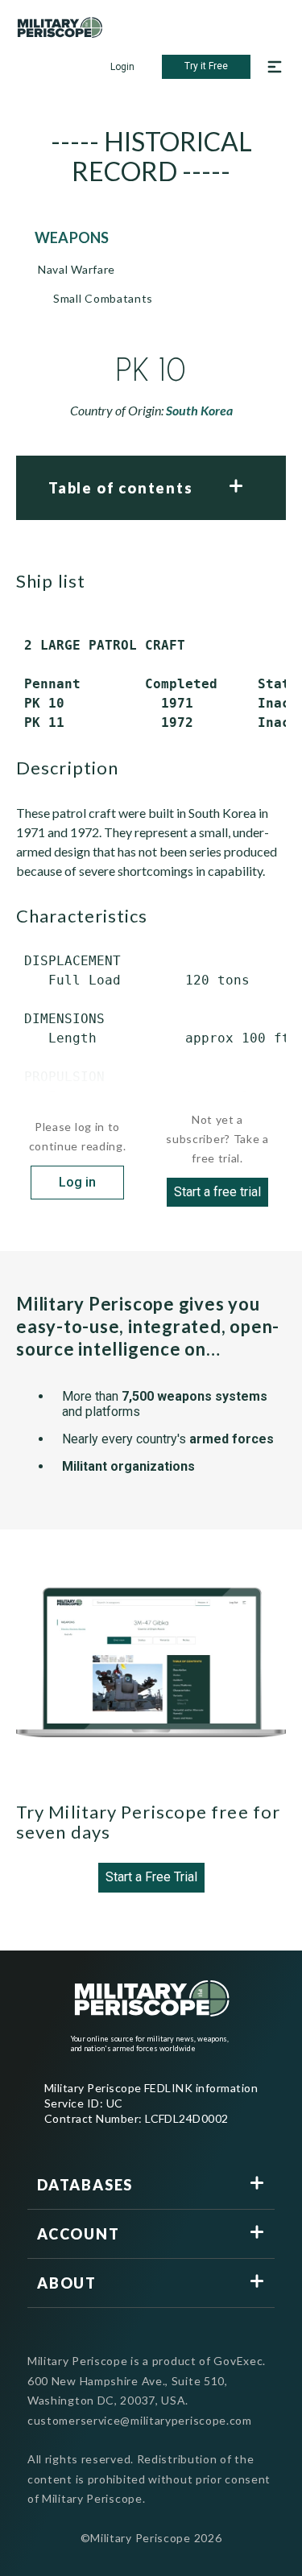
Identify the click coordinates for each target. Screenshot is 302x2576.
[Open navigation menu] (275, 67)
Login (122, 67)
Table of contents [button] (121, 488)
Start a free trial (217, 1192)
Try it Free (206, 66)
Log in (77, 1182)
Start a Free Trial (151, 1877)
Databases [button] (85, 2185)
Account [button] (79, 2234)
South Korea (199, 410)
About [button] (67, 2283)
